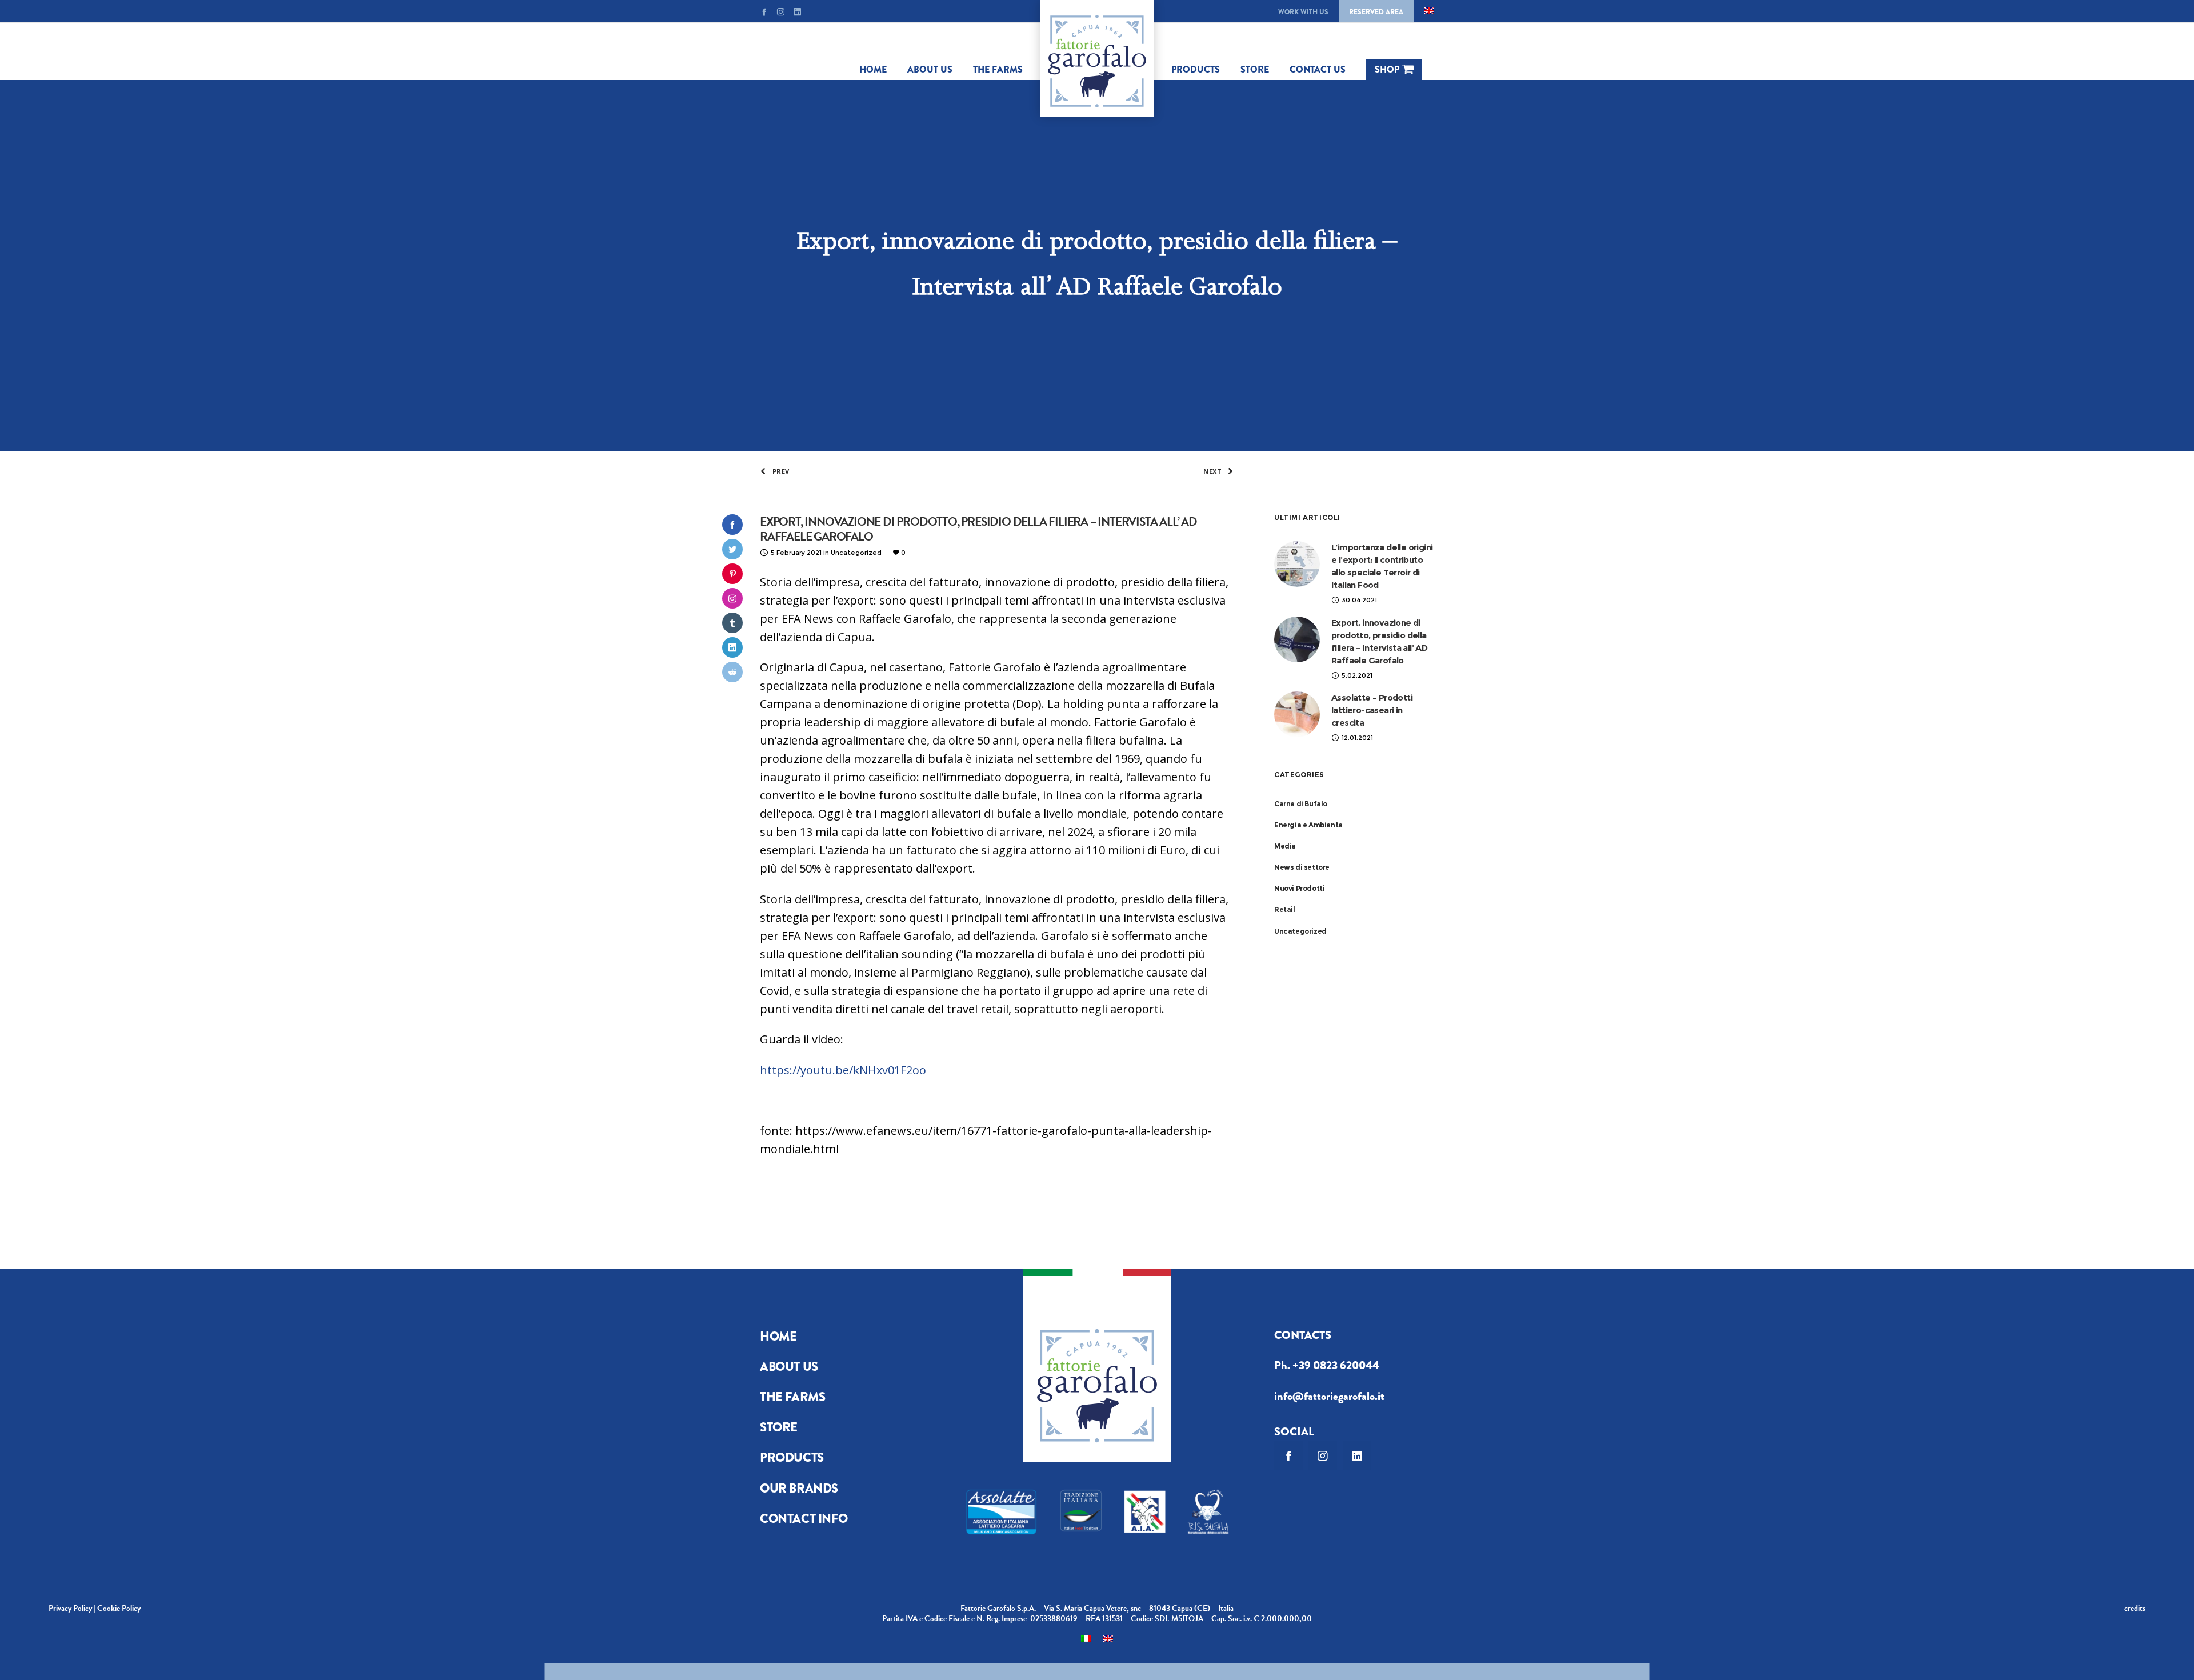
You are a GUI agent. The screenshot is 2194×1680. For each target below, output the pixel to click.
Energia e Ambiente (1308, 825)
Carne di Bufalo (1301, 804)
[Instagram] (781, 12)
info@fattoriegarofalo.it (1329, 1396)
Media (1285, 846)
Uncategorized (1300, 931)
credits (2135, 1608)
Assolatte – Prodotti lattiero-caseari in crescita (1372, 710)
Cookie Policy (119, 1608)
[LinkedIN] (797, 12)
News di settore (1302, 867)
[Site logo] (1097, 58)
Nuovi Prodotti (1299, 888)
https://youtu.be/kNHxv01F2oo (843, 1070)
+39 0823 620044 (1336, 1365)
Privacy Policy (70, 1608)
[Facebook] (764, 12)
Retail (1285, 909)
